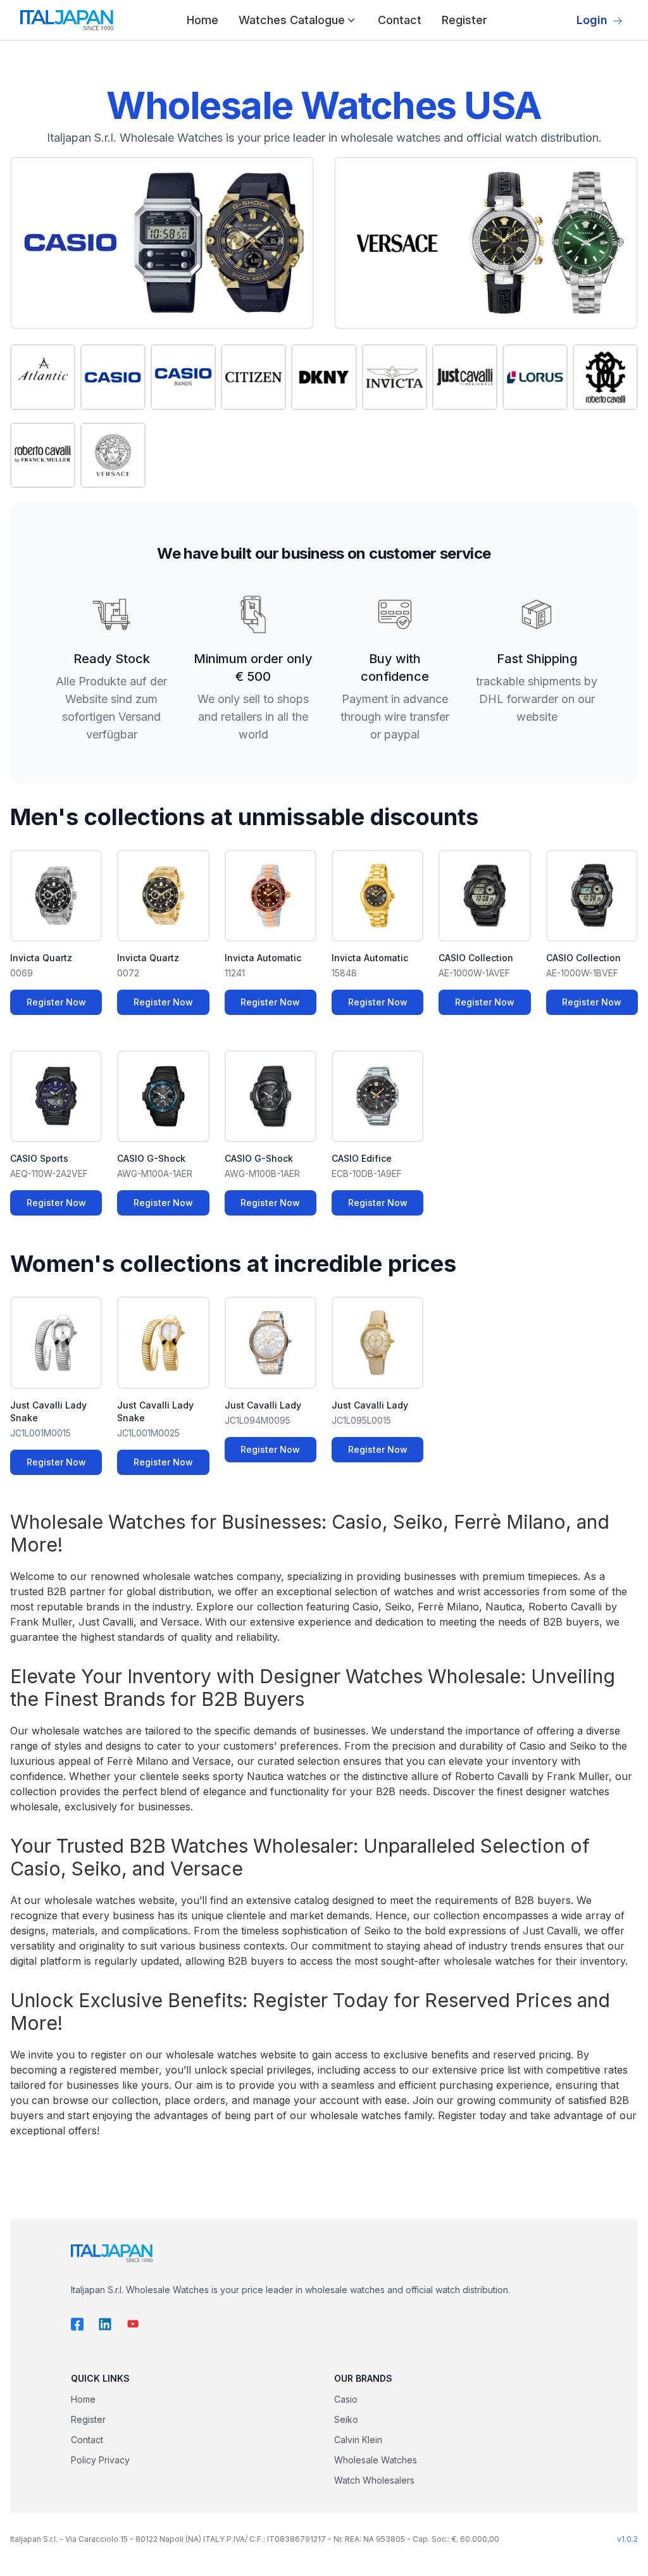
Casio (346, 2399)
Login (592, 20)
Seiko (346, 2419)
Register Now (56, 1002)
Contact (400, 20)
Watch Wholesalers (374, 2480)
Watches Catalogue (292, 20)
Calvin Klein (358, 2440)
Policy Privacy (100, 2460)
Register (464, 20)
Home (202, 20)
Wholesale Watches (376, 2460)
